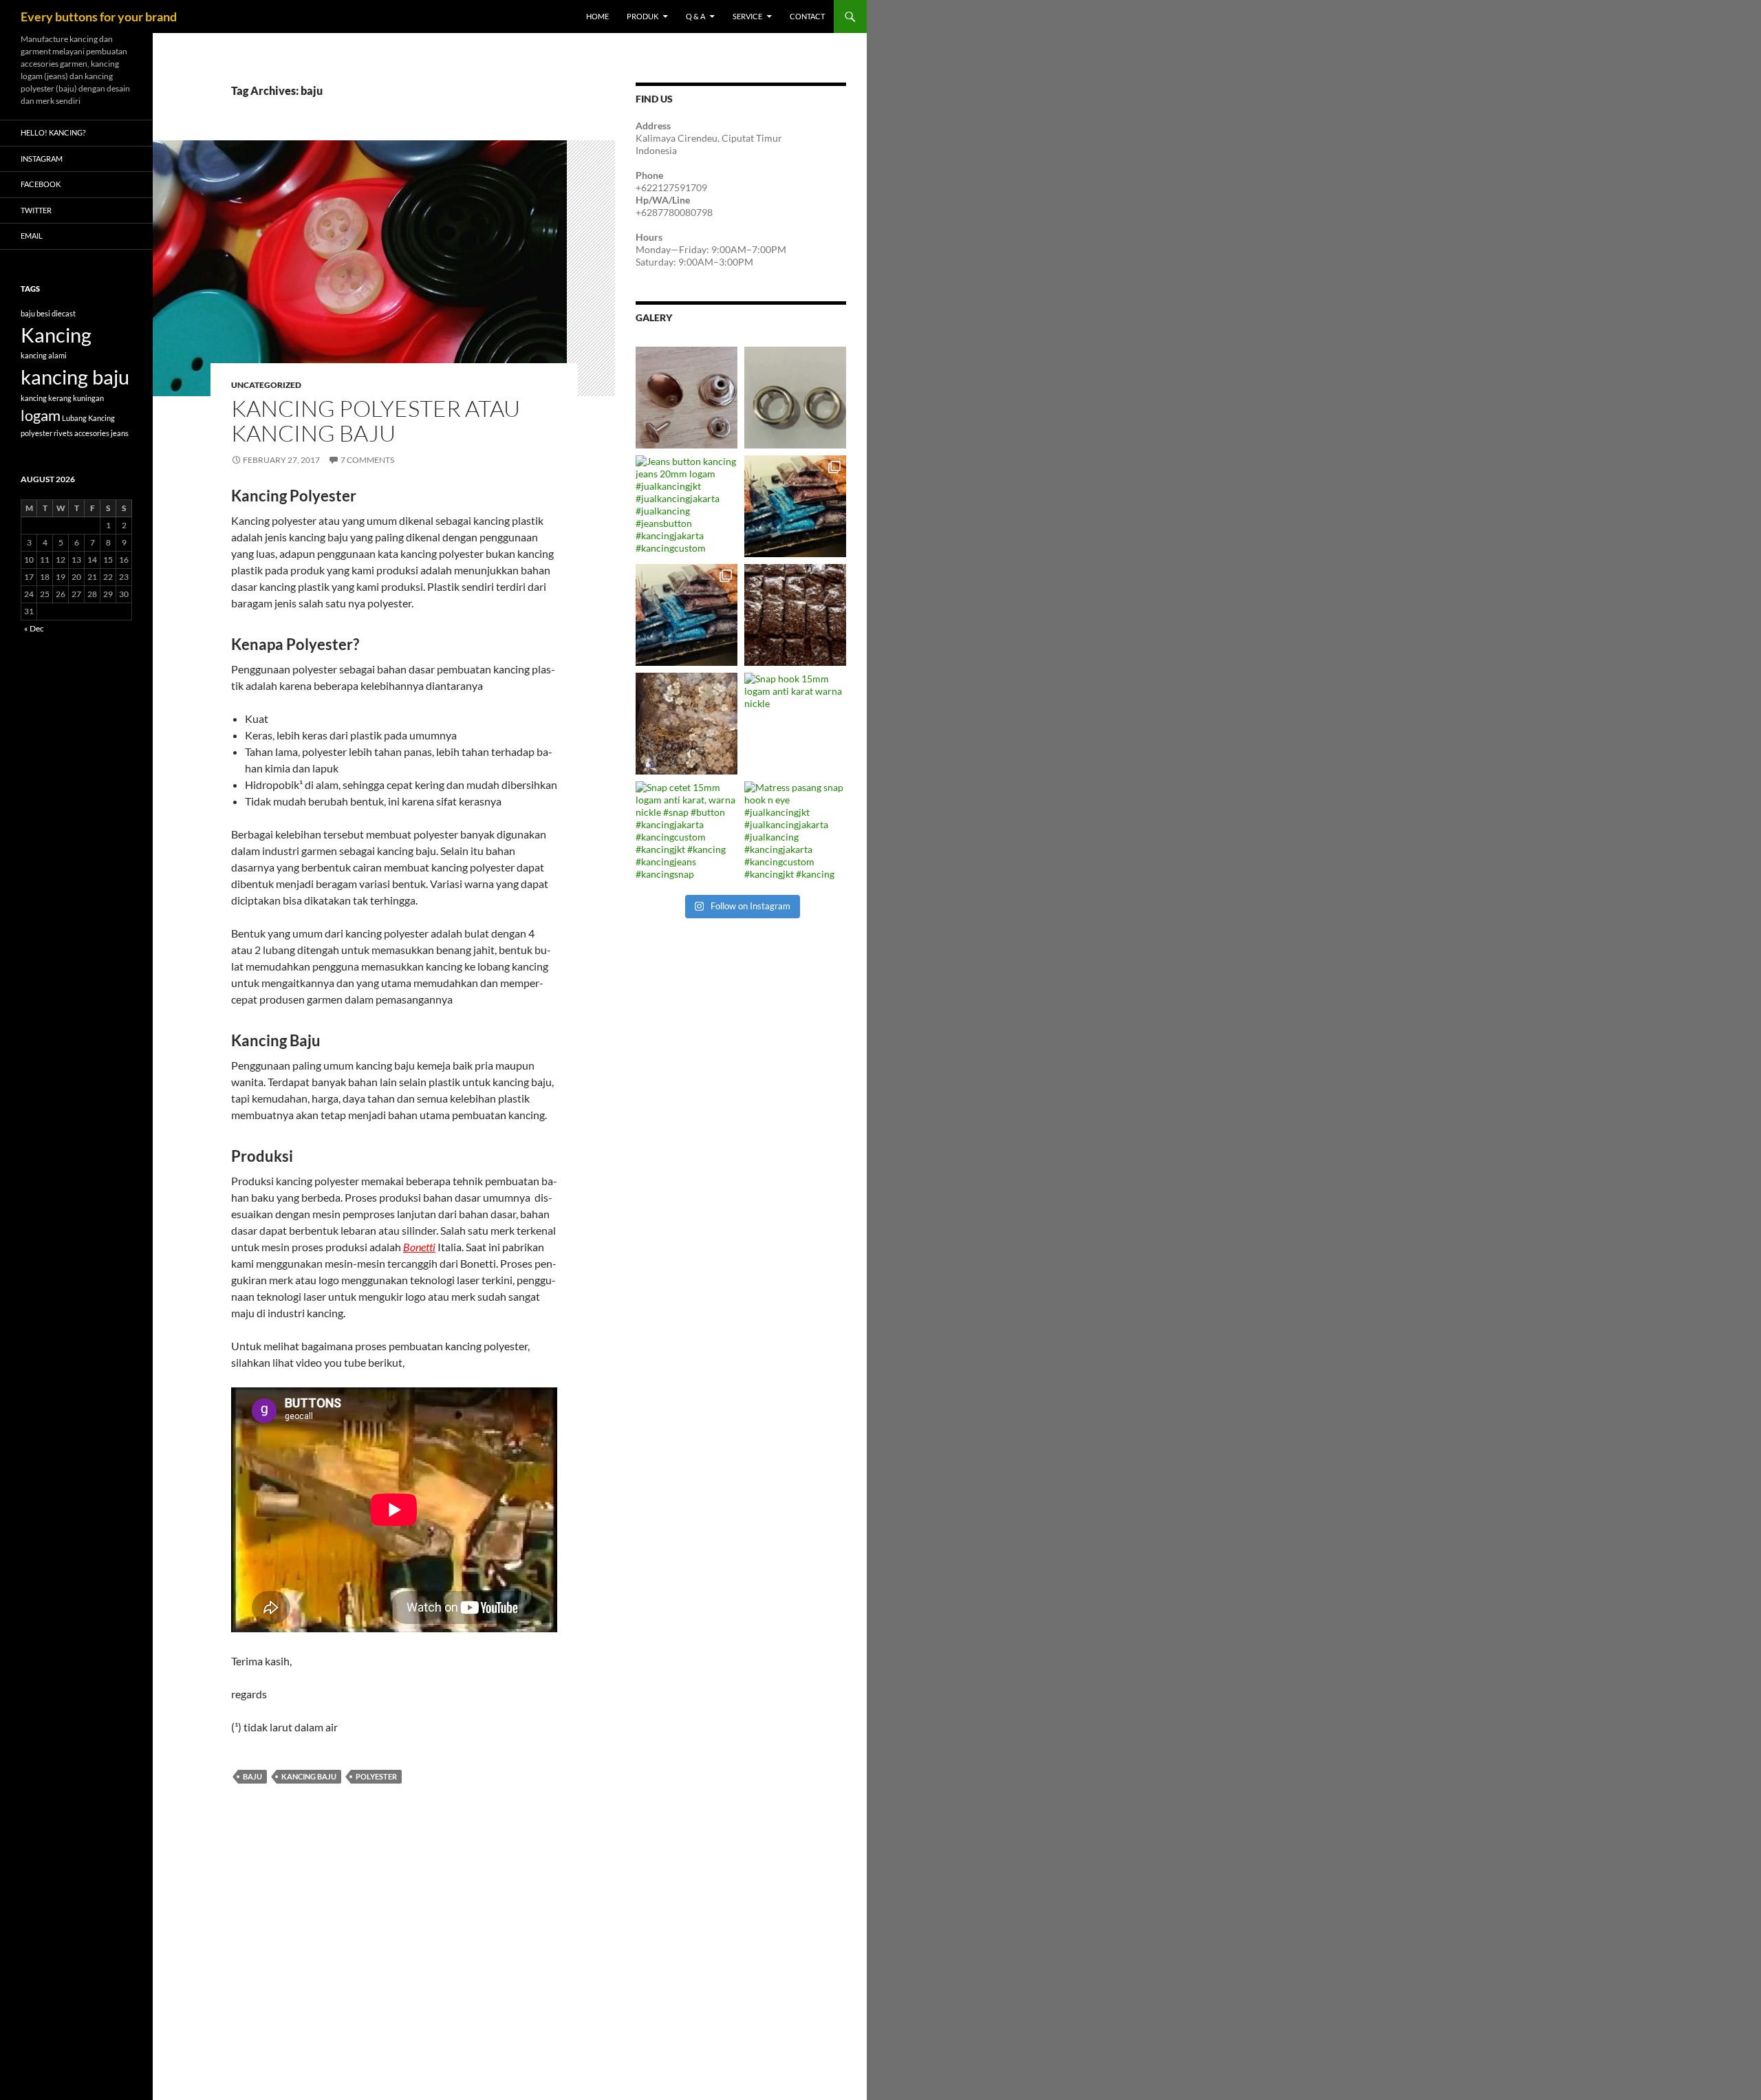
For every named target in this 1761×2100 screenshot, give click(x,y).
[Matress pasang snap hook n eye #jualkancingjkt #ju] (795, 832)
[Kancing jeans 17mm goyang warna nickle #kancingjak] (687, 398)
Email (32, 236)
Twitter (36, 210)
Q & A (695, 16)
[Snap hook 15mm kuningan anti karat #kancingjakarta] (795, 615)
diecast (64, 313)
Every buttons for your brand (99, 17)
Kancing (56, 335)
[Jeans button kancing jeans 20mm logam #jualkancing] (687, 506)
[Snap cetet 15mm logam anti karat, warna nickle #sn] (687, 832)
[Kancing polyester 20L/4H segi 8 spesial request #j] (687, 615)
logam (41, 415)
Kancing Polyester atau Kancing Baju (376, 421)
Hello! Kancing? (53, 132)
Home (597, 16)
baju (252, 1776)
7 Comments (367, 460)
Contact (807, 16)
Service (747, 16)
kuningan (88, 398)
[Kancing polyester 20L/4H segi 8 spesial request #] (795, 506)
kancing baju (309, 1776)
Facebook (41, 184)
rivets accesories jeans (91, 433)
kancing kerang (46, 398)
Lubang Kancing (88, 418)
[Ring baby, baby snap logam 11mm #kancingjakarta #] (795, 398)
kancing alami (44, 355)
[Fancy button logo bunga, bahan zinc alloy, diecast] (687, 724)
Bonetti (419, 1247)
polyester (376, 1776)
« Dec (34, 628)
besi (43, 313)
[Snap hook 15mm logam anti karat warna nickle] (795, 724)
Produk (642, 16)
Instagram (42, 159)
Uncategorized (266, 385)
